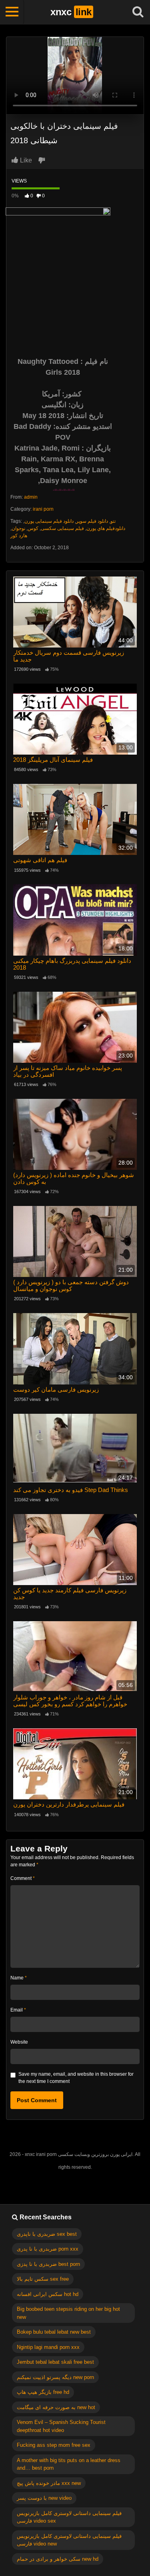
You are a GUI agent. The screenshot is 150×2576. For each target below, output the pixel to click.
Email (18, 2010)
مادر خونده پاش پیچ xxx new (49, 2483)
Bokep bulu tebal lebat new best (54, 2332)
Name (19, 1978)
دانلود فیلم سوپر (92, 521)
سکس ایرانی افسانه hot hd (48, 2294)
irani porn (43, 509)
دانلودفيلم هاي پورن (106, 528)
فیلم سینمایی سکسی (62, 528)
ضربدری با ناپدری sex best (47, 2234)
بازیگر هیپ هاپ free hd (43, 2392)
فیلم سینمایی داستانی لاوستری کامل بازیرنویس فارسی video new (69, 2540)
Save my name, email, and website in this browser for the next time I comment (76, 2078)
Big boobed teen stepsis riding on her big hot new (68, 2313)
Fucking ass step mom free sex (54, 2445)
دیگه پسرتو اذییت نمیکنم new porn (55, 2377)
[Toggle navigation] (12, 12)
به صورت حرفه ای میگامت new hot (56, 2407)
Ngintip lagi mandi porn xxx (48, 2347)
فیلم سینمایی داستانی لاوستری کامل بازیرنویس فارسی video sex (69, 2517)
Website (19, 2042)
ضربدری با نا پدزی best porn (48, 2264)
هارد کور (19, 536)
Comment (23, 1878)
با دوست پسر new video (44, 2498)
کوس (33, 528)
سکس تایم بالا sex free (43, 2279)
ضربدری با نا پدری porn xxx (48, 2249)
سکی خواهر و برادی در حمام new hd (58, 2559)
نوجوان (18, 528)
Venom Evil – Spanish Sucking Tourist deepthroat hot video (61, 2426)
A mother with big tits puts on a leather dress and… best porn (69, 2464)
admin (31, 497)
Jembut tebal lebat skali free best (55, 2362)
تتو (113, 521)
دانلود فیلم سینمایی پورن (49, 521)
